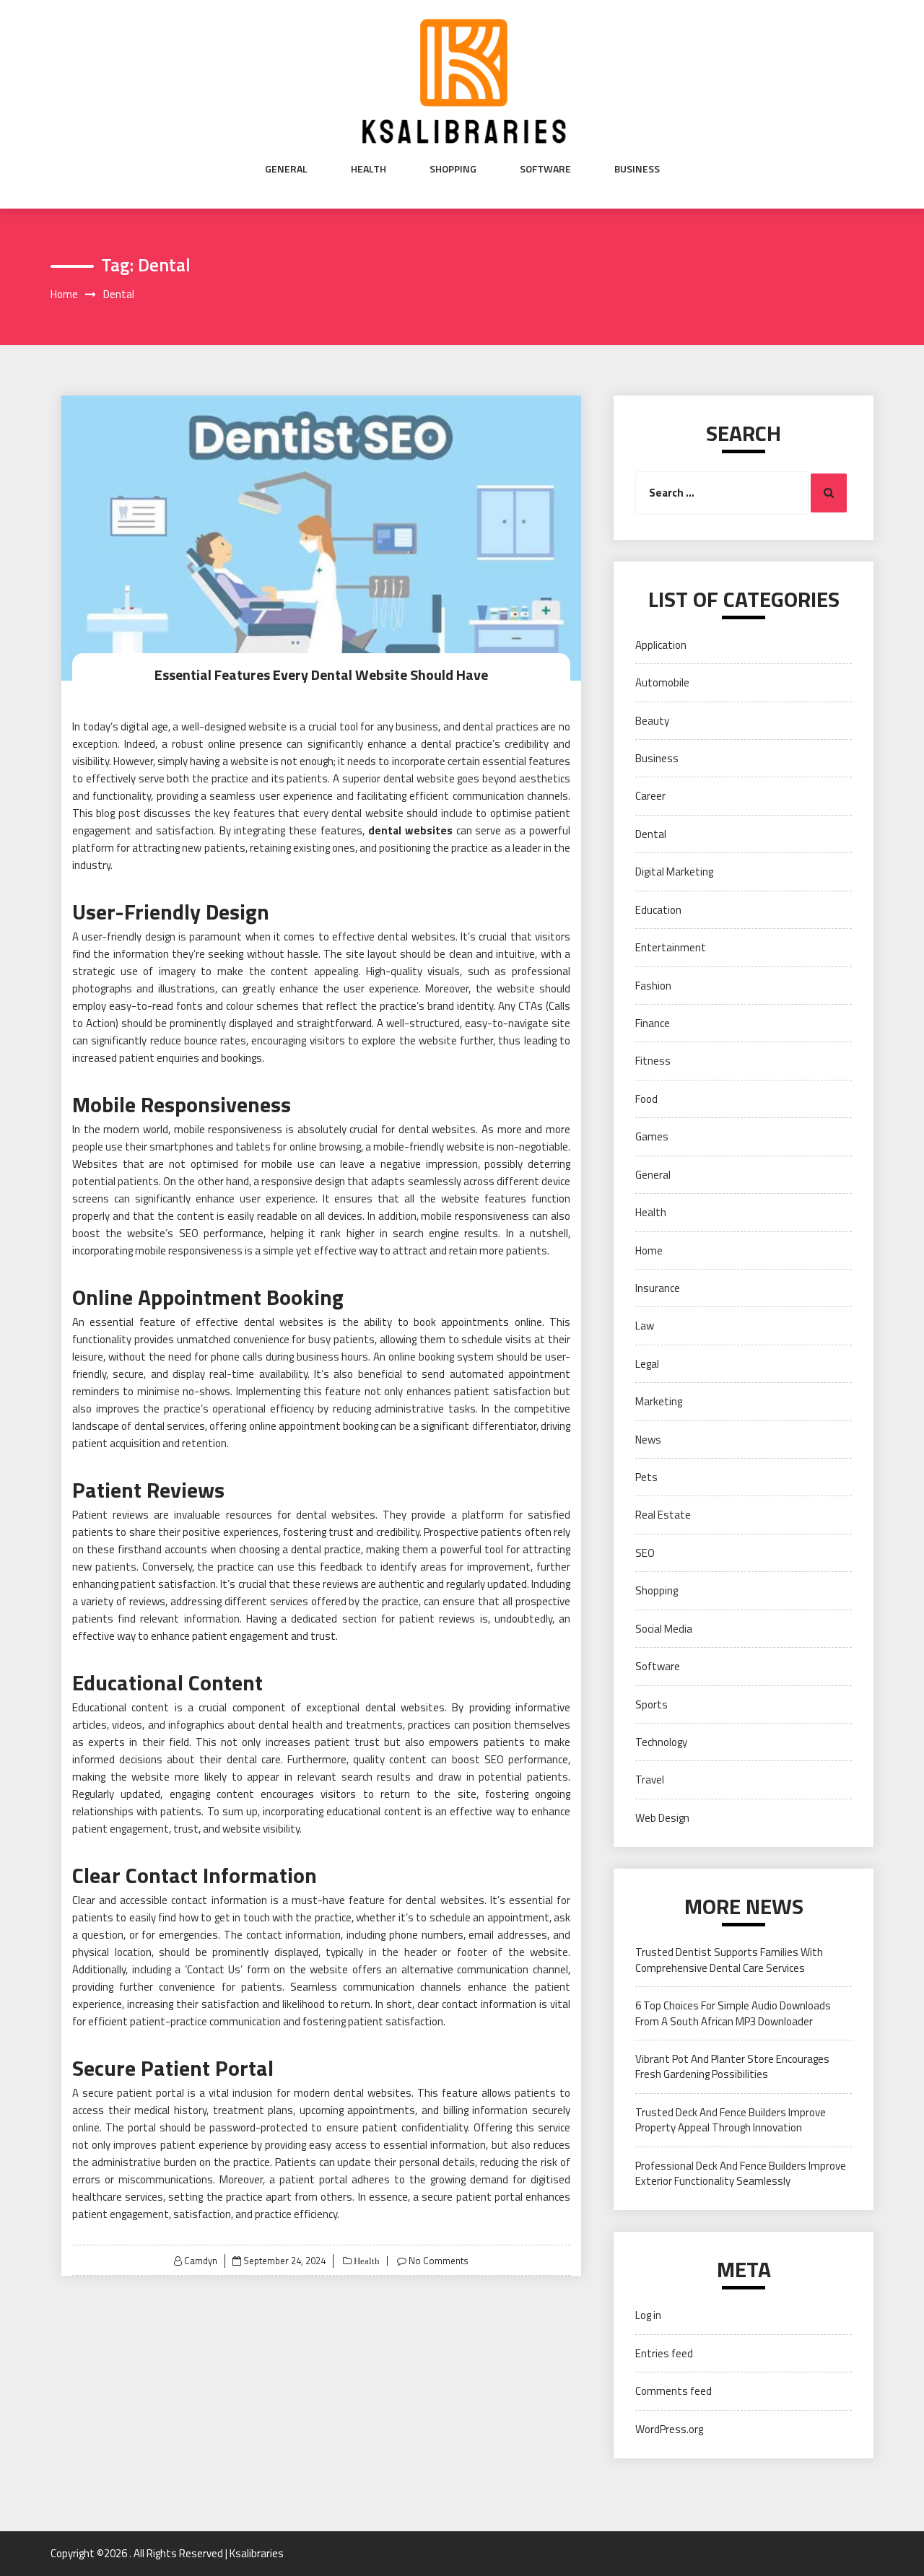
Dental (651, 834)
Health (369, 169)
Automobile (662, 682)
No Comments (439, 2261)
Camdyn (201, 2261)
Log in (648, 2315)
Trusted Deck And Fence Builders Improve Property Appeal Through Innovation (731, 2120)
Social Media (664, 1629)
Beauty (652, 721)
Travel (650, 1780)
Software (545, 169)
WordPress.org (669, 2429)
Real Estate (663, 1515)
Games (652, 1136)
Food (646, 1099)
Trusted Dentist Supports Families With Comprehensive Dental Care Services (729, 1960)
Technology (661, 1742)
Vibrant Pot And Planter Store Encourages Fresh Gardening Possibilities (732, 2066)
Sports (651, 1704)
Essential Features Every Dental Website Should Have (321, 674)
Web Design (662, 1818)
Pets (646, 1477)
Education (658, 910)
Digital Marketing (674, 872)
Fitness (653, 1061)
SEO (189, 1233)
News (648, 1440)
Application (661, 645)
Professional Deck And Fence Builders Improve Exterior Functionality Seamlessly (741, 2173)
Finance (653, 1023)
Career (650, 796)
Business (637, 169)
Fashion (653, 986)
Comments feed (674, 2391)
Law (645, 1326)
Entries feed (664, 2353)
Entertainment (671, 947)
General (286, 169)
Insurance (658, 1288)
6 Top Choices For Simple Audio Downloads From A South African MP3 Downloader (733, 2013)
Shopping (453, 169)
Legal (647, 1364)
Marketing (659, 1401)
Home (649, 1250)
